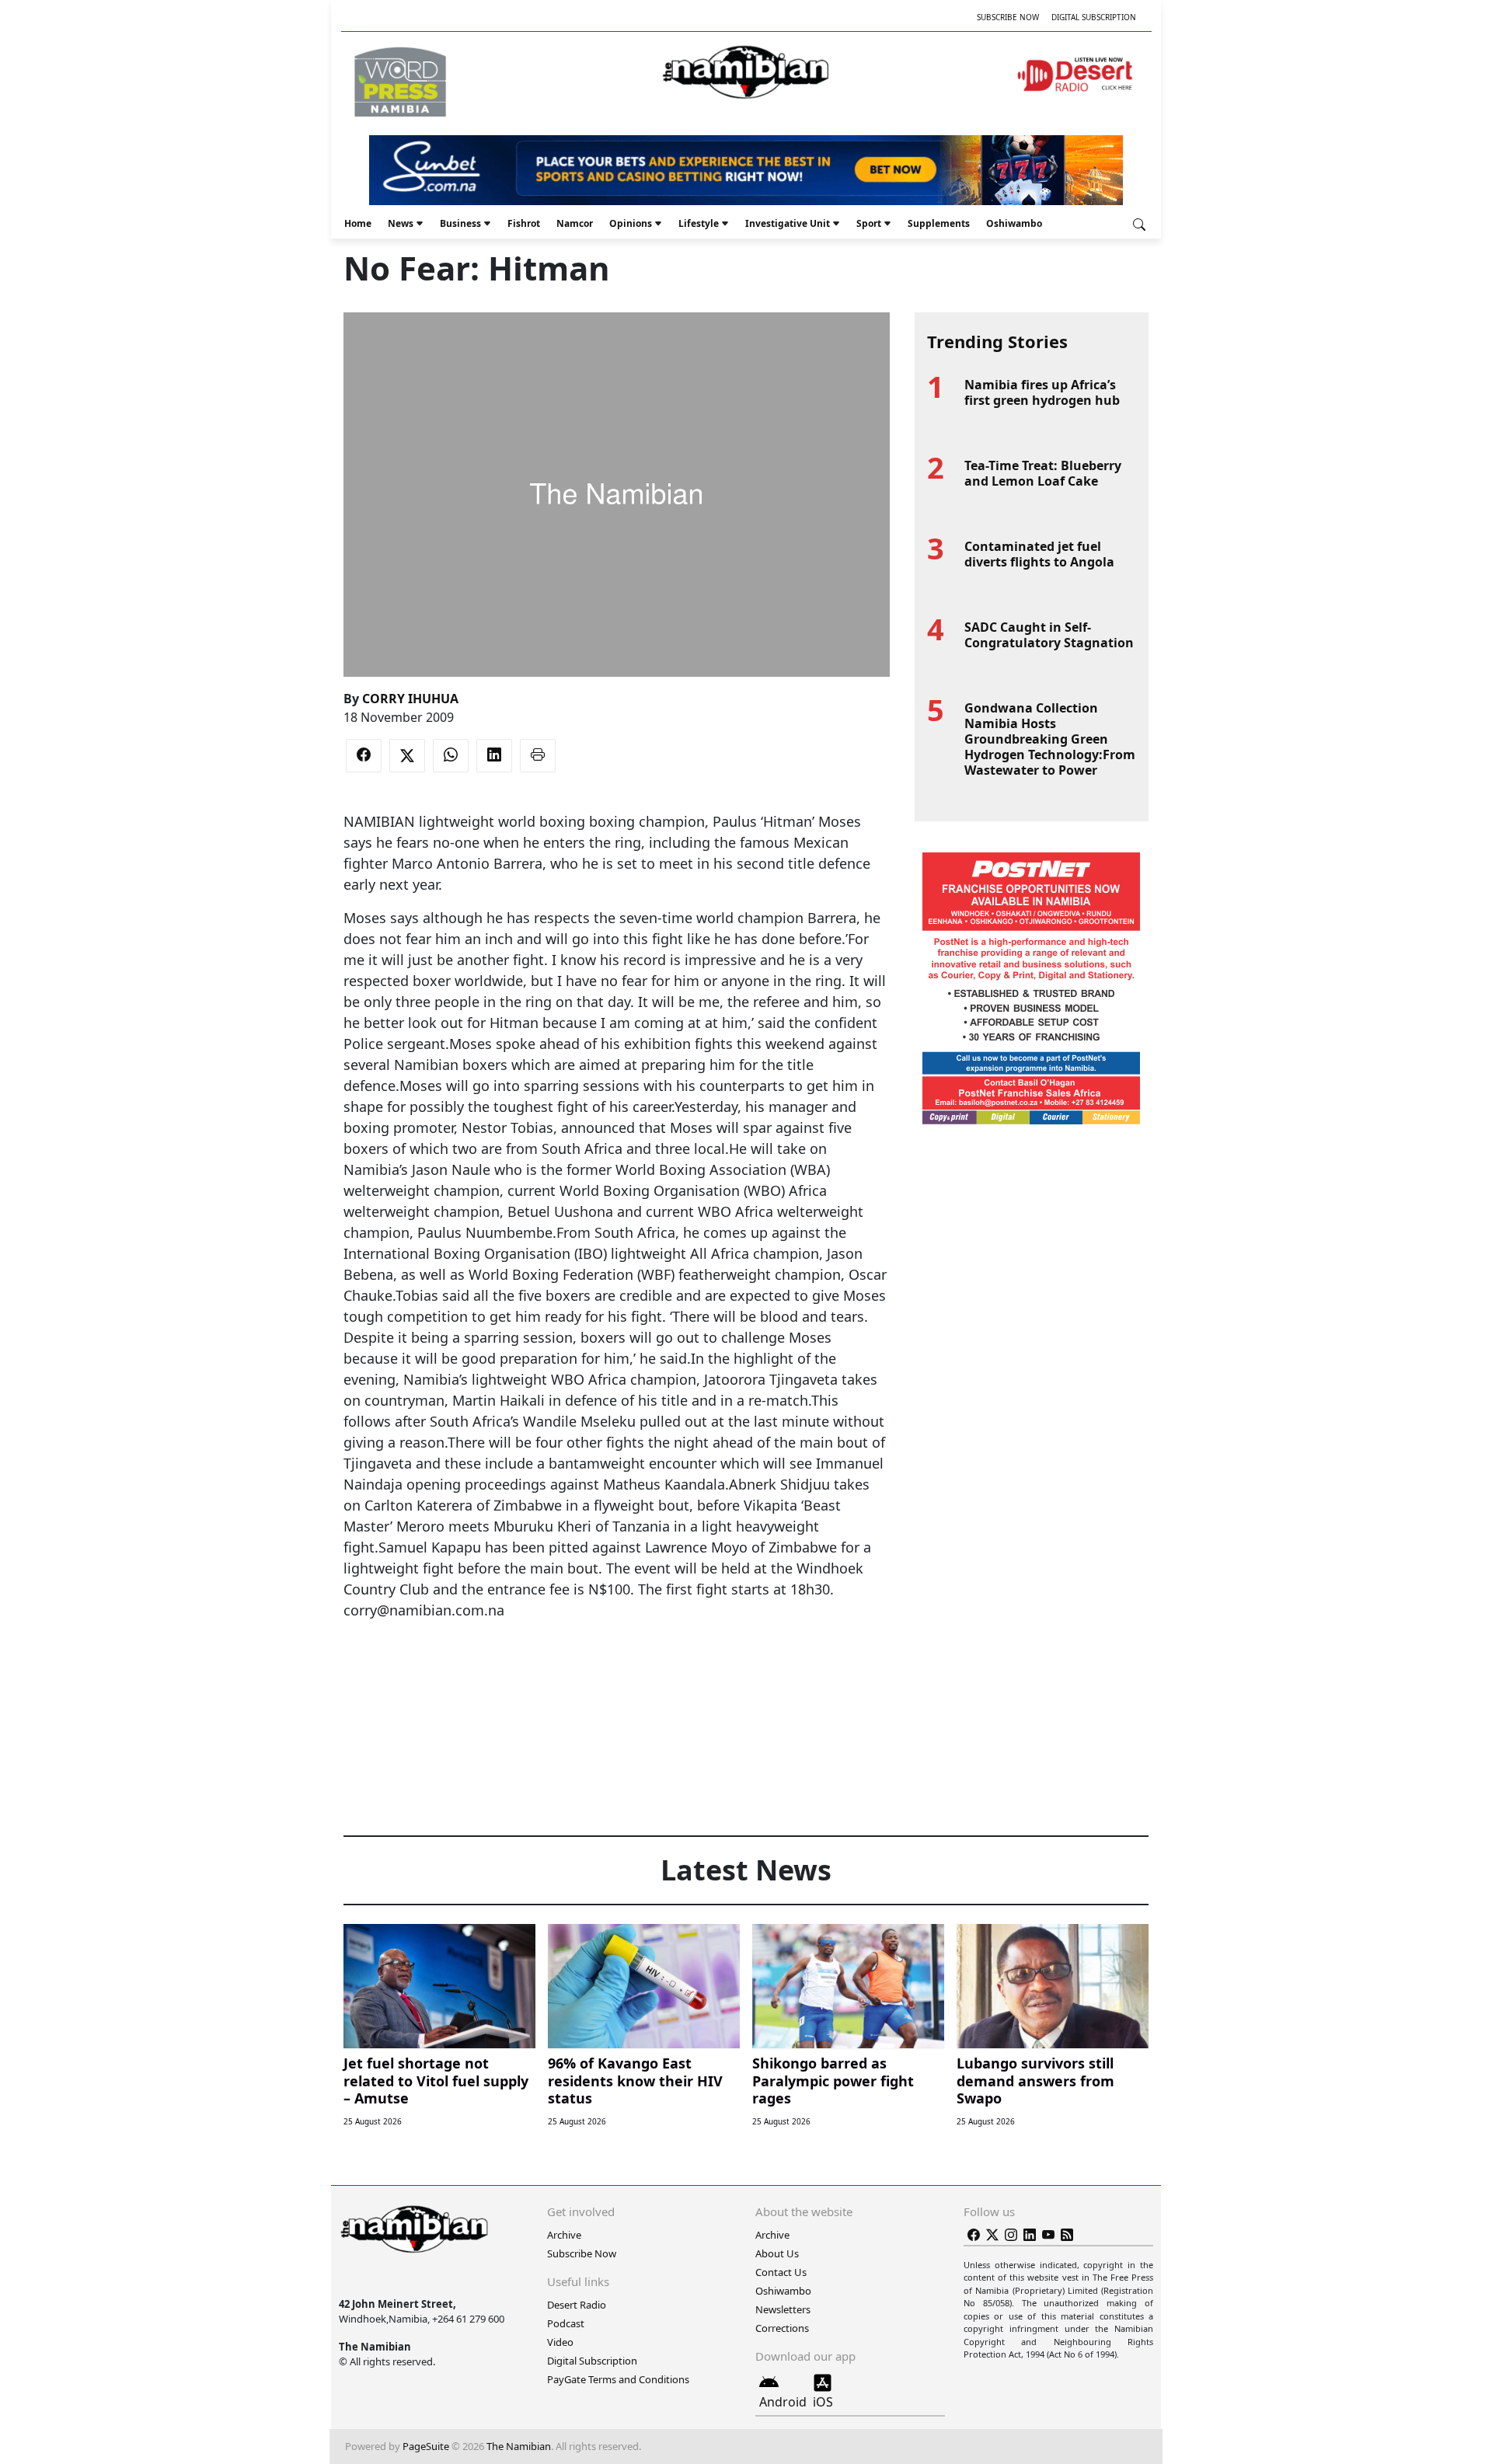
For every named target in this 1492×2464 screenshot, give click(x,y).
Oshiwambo (1014, 223)
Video (560, 2342)
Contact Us (781, 2272)
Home (358, 223)
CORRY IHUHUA (410, 699)
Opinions (631, 223)
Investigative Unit (788, 223)
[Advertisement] (616, 1668)
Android (783, 2402)
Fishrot (524, 223)
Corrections (782, 2328)
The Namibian (519, 2446)
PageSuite (426, 2446)
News (401, 223)
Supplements (939, 223)
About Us (777, 2253)
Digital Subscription (1094, 17)
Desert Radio (577, 2305)
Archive (564, 2235)
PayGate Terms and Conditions (618, 2379)
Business (460, 223)
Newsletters (783, 2309)
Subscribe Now (1008, 17)
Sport (869, 223)
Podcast (566, 2323)
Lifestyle (699, 223)
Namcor (575, 223)
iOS (823, 2402)
